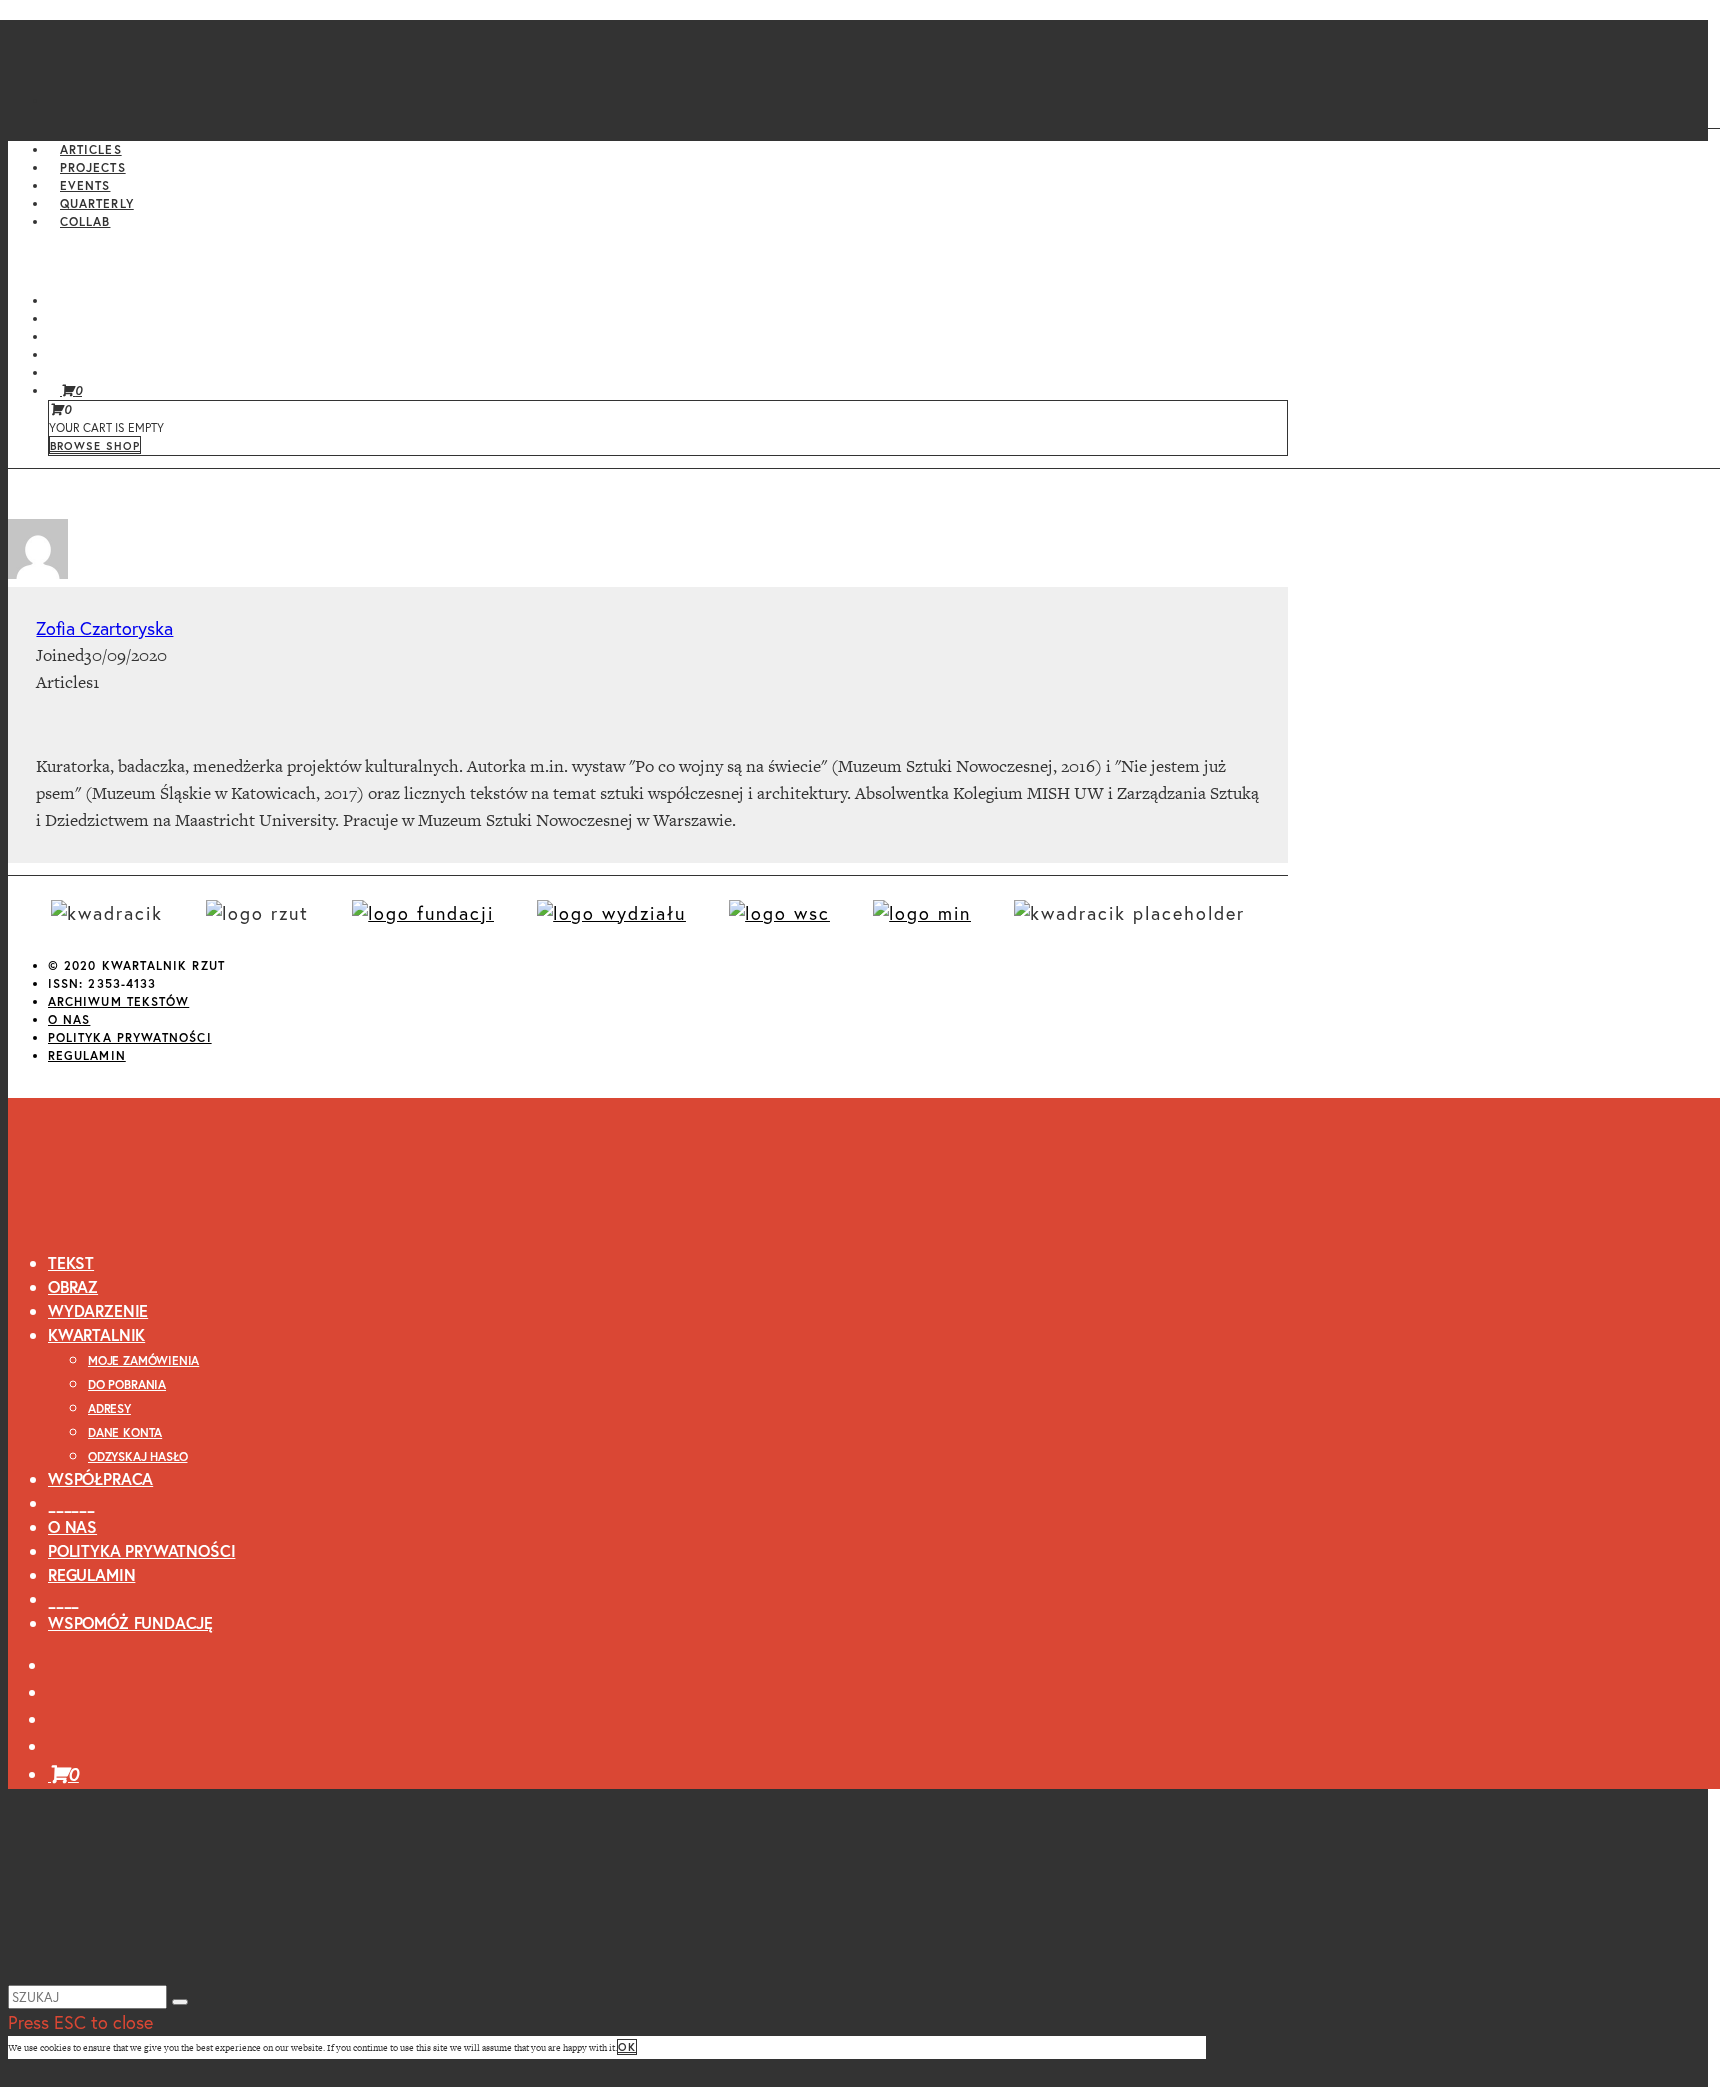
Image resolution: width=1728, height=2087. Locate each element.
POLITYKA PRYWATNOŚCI (130, 1037)
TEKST (71, 1262)
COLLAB (85, 221)
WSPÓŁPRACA (100, 1478)
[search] (180, 2002)
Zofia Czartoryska (104, 628)
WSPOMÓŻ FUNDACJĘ (130, 1622)
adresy (109, 1408)
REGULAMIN (87, 1055)
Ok (627, 2047)
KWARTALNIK (96, 1334)
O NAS (69, 1019)
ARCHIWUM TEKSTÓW (118, 1001)
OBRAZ (73, 1286)
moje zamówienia (143, 1360)
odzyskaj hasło (137, 1456)
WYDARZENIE (98, 1310)
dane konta (125, 1432)
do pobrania (127, 1384)
